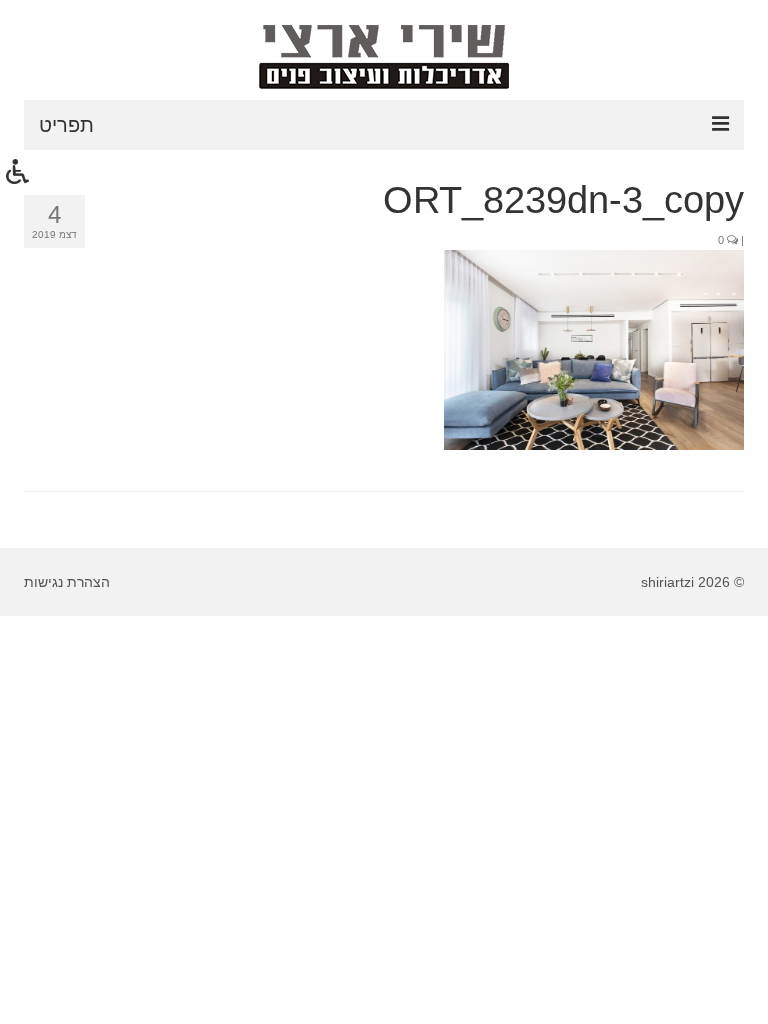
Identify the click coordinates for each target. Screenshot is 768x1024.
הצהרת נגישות (67, 582)
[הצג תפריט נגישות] (17, 171)
